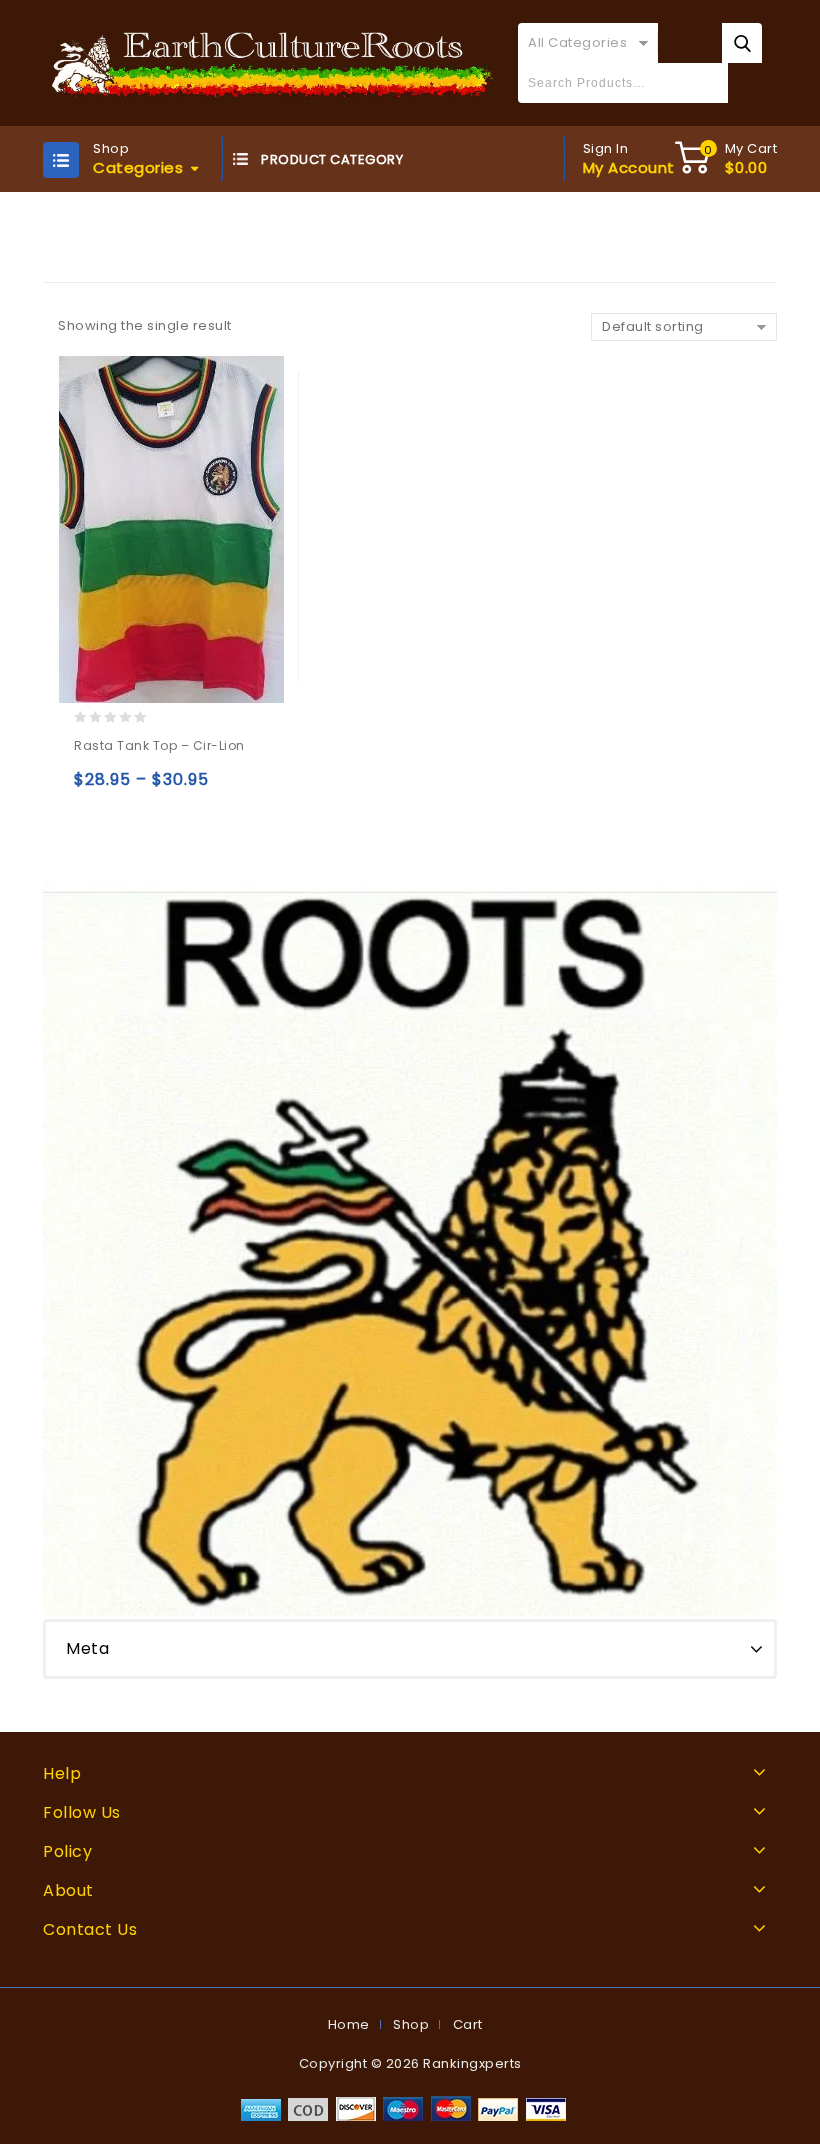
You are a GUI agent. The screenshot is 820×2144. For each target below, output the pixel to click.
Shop (411, 2024)
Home (349, 2024)
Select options (93, 788)
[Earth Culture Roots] (273, 62)
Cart (468, 2024)
